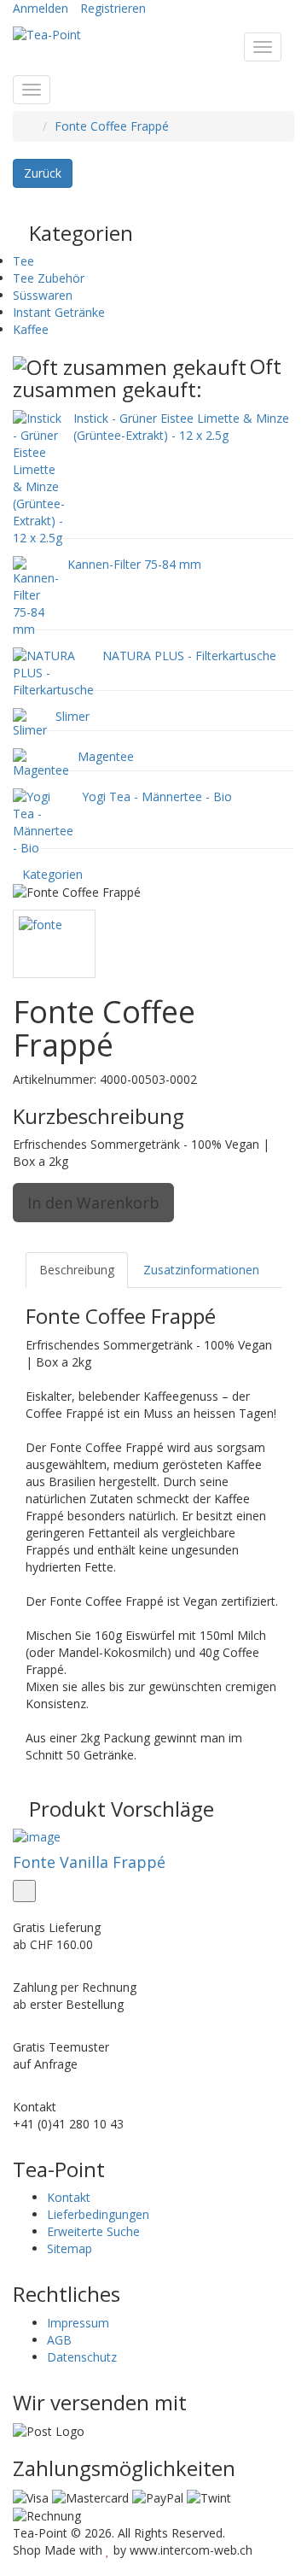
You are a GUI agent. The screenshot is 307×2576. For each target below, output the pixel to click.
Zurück (43, 173)
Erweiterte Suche (93, 2231)
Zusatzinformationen (201, 1270)
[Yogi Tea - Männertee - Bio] (43, 820)
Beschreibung (77, 1270)
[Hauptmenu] (263, 47)
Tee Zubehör (49, 278)
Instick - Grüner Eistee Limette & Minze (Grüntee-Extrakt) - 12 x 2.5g (181, 427)
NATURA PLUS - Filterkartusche (189, 656)
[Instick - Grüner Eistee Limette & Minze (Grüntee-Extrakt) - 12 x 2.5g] (39, 476)
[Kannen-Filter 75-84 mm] (36, 595)
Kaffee (31, 329)
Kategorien (52, 874)
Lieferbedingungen (98, 2214)
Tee (23, 261)
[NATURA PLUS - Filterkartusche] (53, 671)
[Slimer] (30, 721)
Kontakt (69, 2197)
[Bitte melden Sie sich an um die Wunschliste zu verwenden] (24, 1891)
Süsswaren (43, 295)
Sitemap (70, 2248)
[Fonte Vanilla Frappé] (153, 1837)
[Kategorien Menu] (32, 90)
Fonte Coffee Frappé (112, 126)
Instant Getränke (59, 312)
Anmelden (41, 8)
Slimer (72, 716)
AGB (59, 2340)
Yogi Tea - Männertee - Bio (157, 796)
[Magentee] (41, 761)
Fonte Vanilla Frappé (89, 1862)
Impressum (78, 2323)
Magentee (106, 756)
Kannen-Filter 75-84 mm (134, 564)
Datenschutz (82, 2357)
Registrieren (113, 8)
